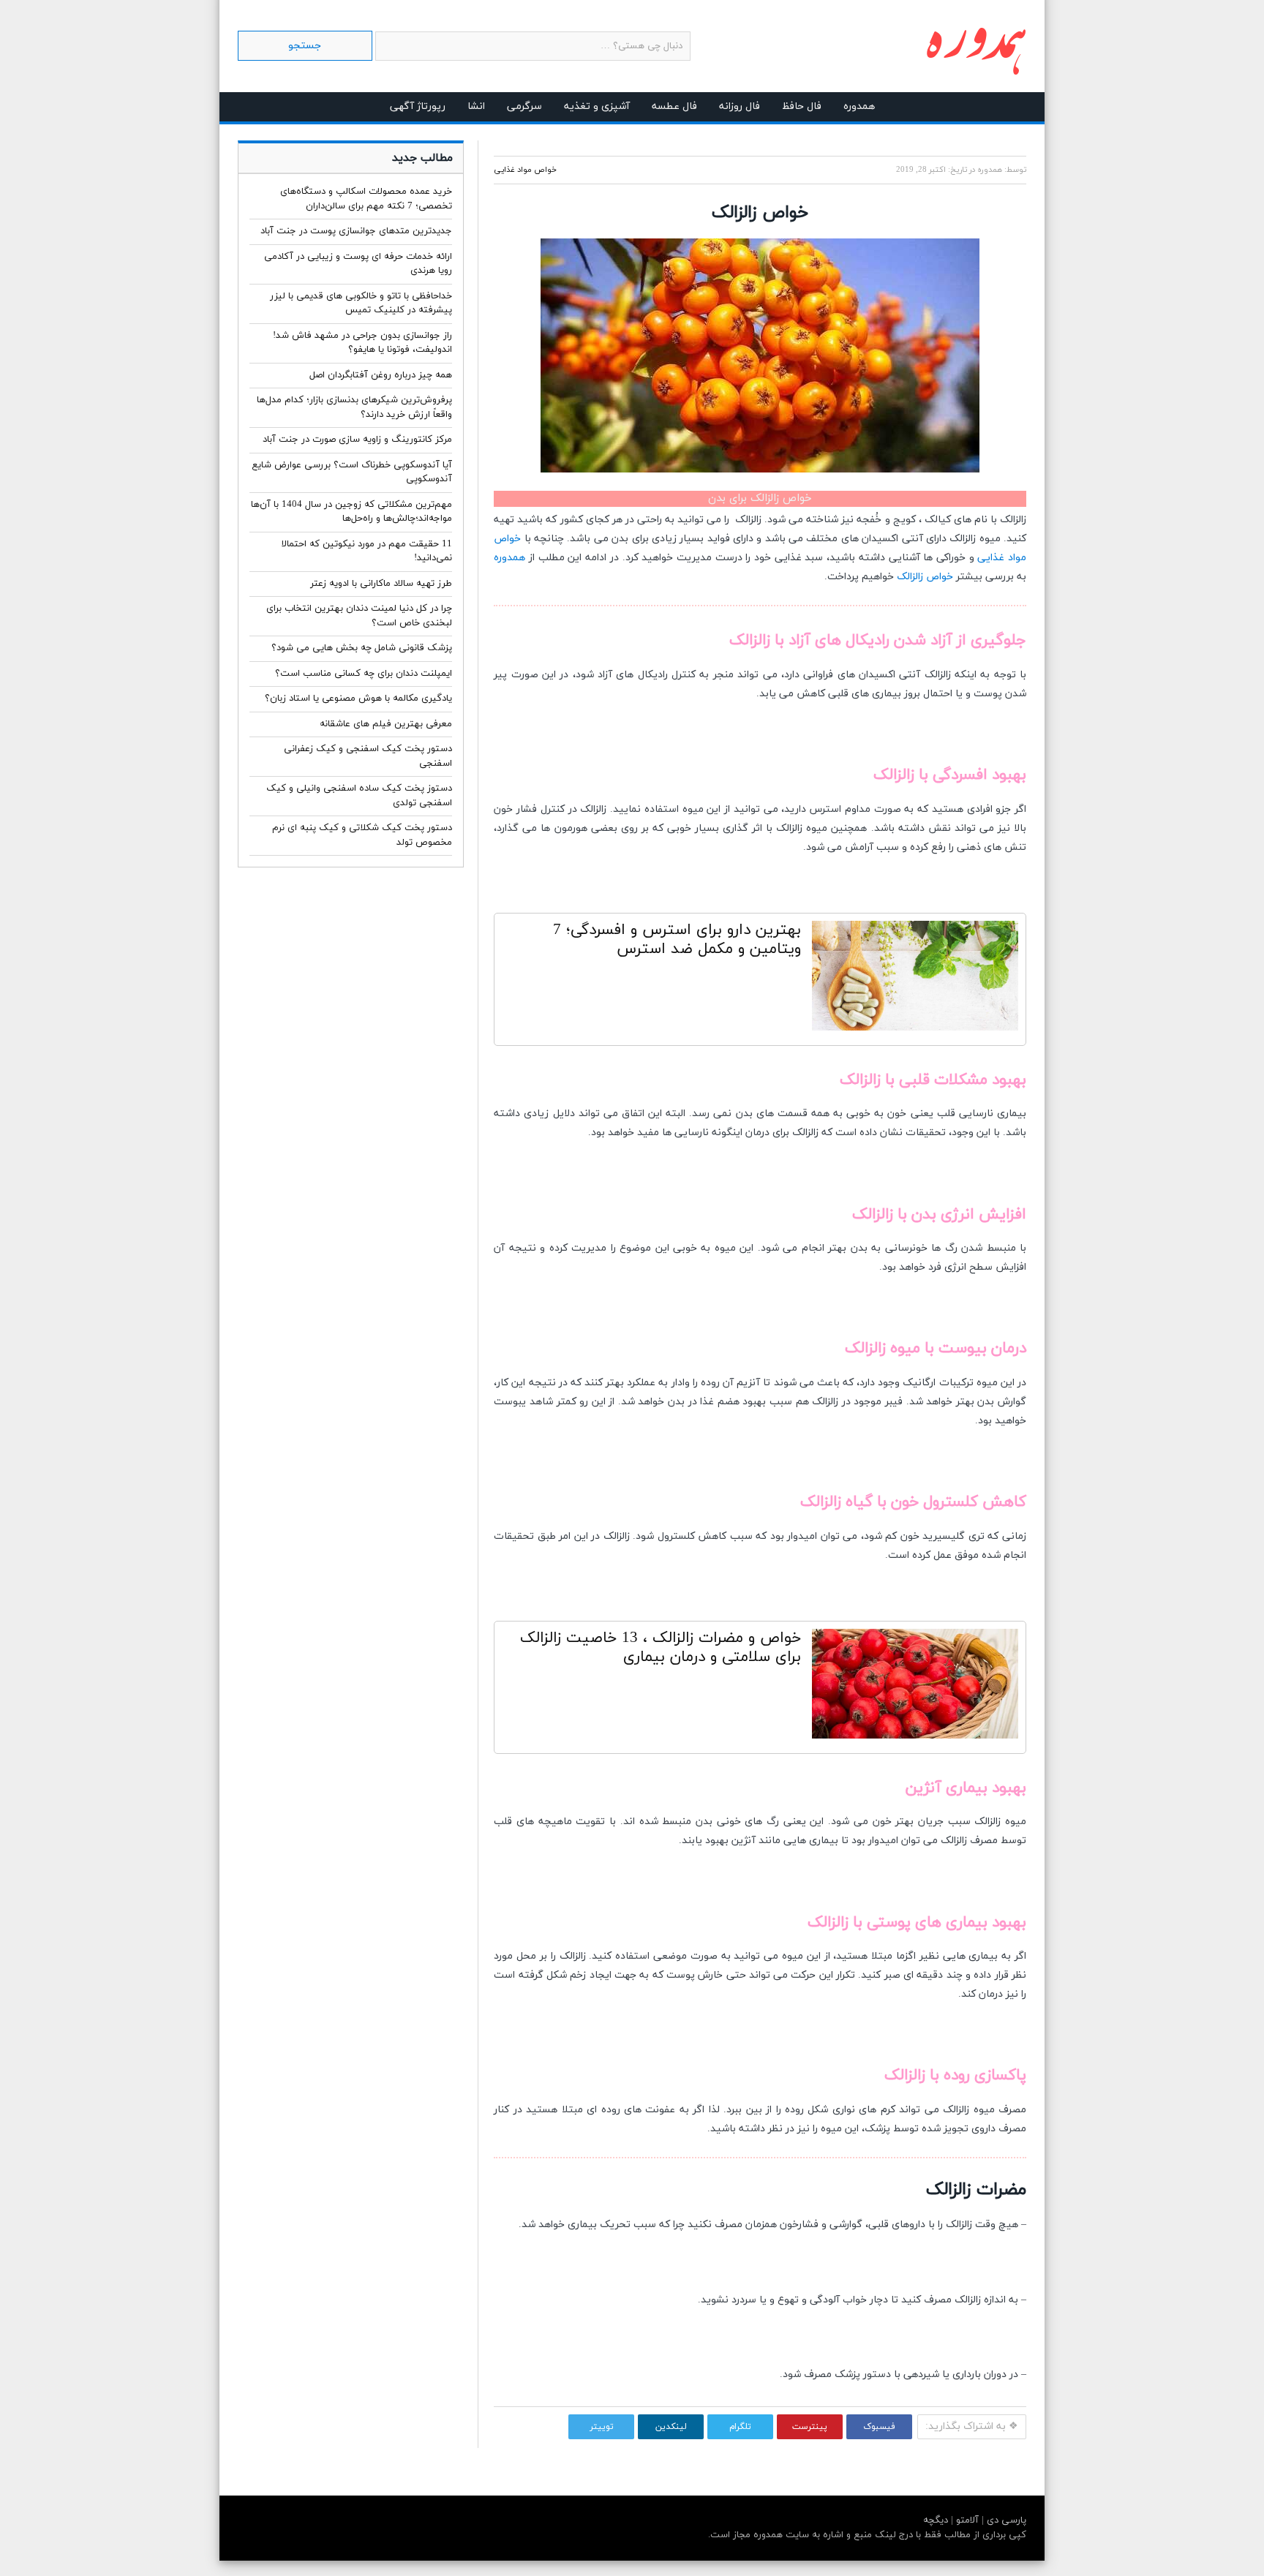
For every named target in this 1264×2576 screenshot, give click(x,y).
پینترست (810, 2427)
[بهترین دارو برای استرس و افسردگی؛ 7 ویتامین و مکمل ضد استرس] (915, 979)
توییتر (602, 2427)
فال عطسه (674, 106)
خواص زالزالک (925, 577)
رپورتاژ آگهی (418, 106)
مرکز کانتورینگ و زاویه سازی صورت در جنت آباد (357, 440)
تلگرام (740, 2427)
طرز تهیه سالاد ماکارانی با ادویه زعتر (381, 584)
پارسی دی (1005, 2520)
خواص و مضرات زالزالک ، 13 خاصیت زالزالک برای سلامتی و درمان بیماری (661, 1648)
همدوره (859, 106)
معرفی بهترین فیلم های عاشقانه (386, 724)
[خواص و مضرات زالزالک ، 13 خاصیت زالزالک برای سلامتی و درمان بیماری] (915, 1687)
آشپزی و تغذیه (597, 106)
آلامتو (966, 2520)
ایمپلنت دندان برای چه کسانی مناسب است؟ (364, 674)
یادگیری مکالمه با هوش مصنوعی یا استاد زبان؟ (358, 698)
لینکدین (671, 2427)
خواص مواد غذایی (525, 170)
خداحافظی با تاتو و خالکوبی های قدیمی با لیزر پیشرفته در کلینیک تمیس (361, 304)
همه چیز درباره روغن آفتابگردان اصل (381, 375)
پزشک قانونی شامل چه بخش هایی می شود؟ (362, 648)
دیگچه (936, 2520)
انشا (476, 106)
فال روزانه (740, 106)
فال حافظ (802, 106)
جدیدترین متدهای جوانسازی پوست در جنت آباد (356, 231)
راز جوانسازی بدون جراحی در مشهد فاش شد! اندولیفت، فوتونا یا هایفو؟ (362, 343)
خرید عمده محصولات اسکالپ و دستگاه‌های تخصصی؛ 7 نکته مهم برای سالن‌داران (366, 199)
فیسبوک (879, 2427)
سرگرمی (524, 106)
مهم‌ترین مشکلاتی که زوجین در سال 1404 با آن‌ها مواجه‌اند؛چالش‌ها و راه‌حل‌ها (351, 512)
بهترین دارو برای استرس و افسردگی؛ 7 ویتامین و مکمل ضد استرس (677, 940)
